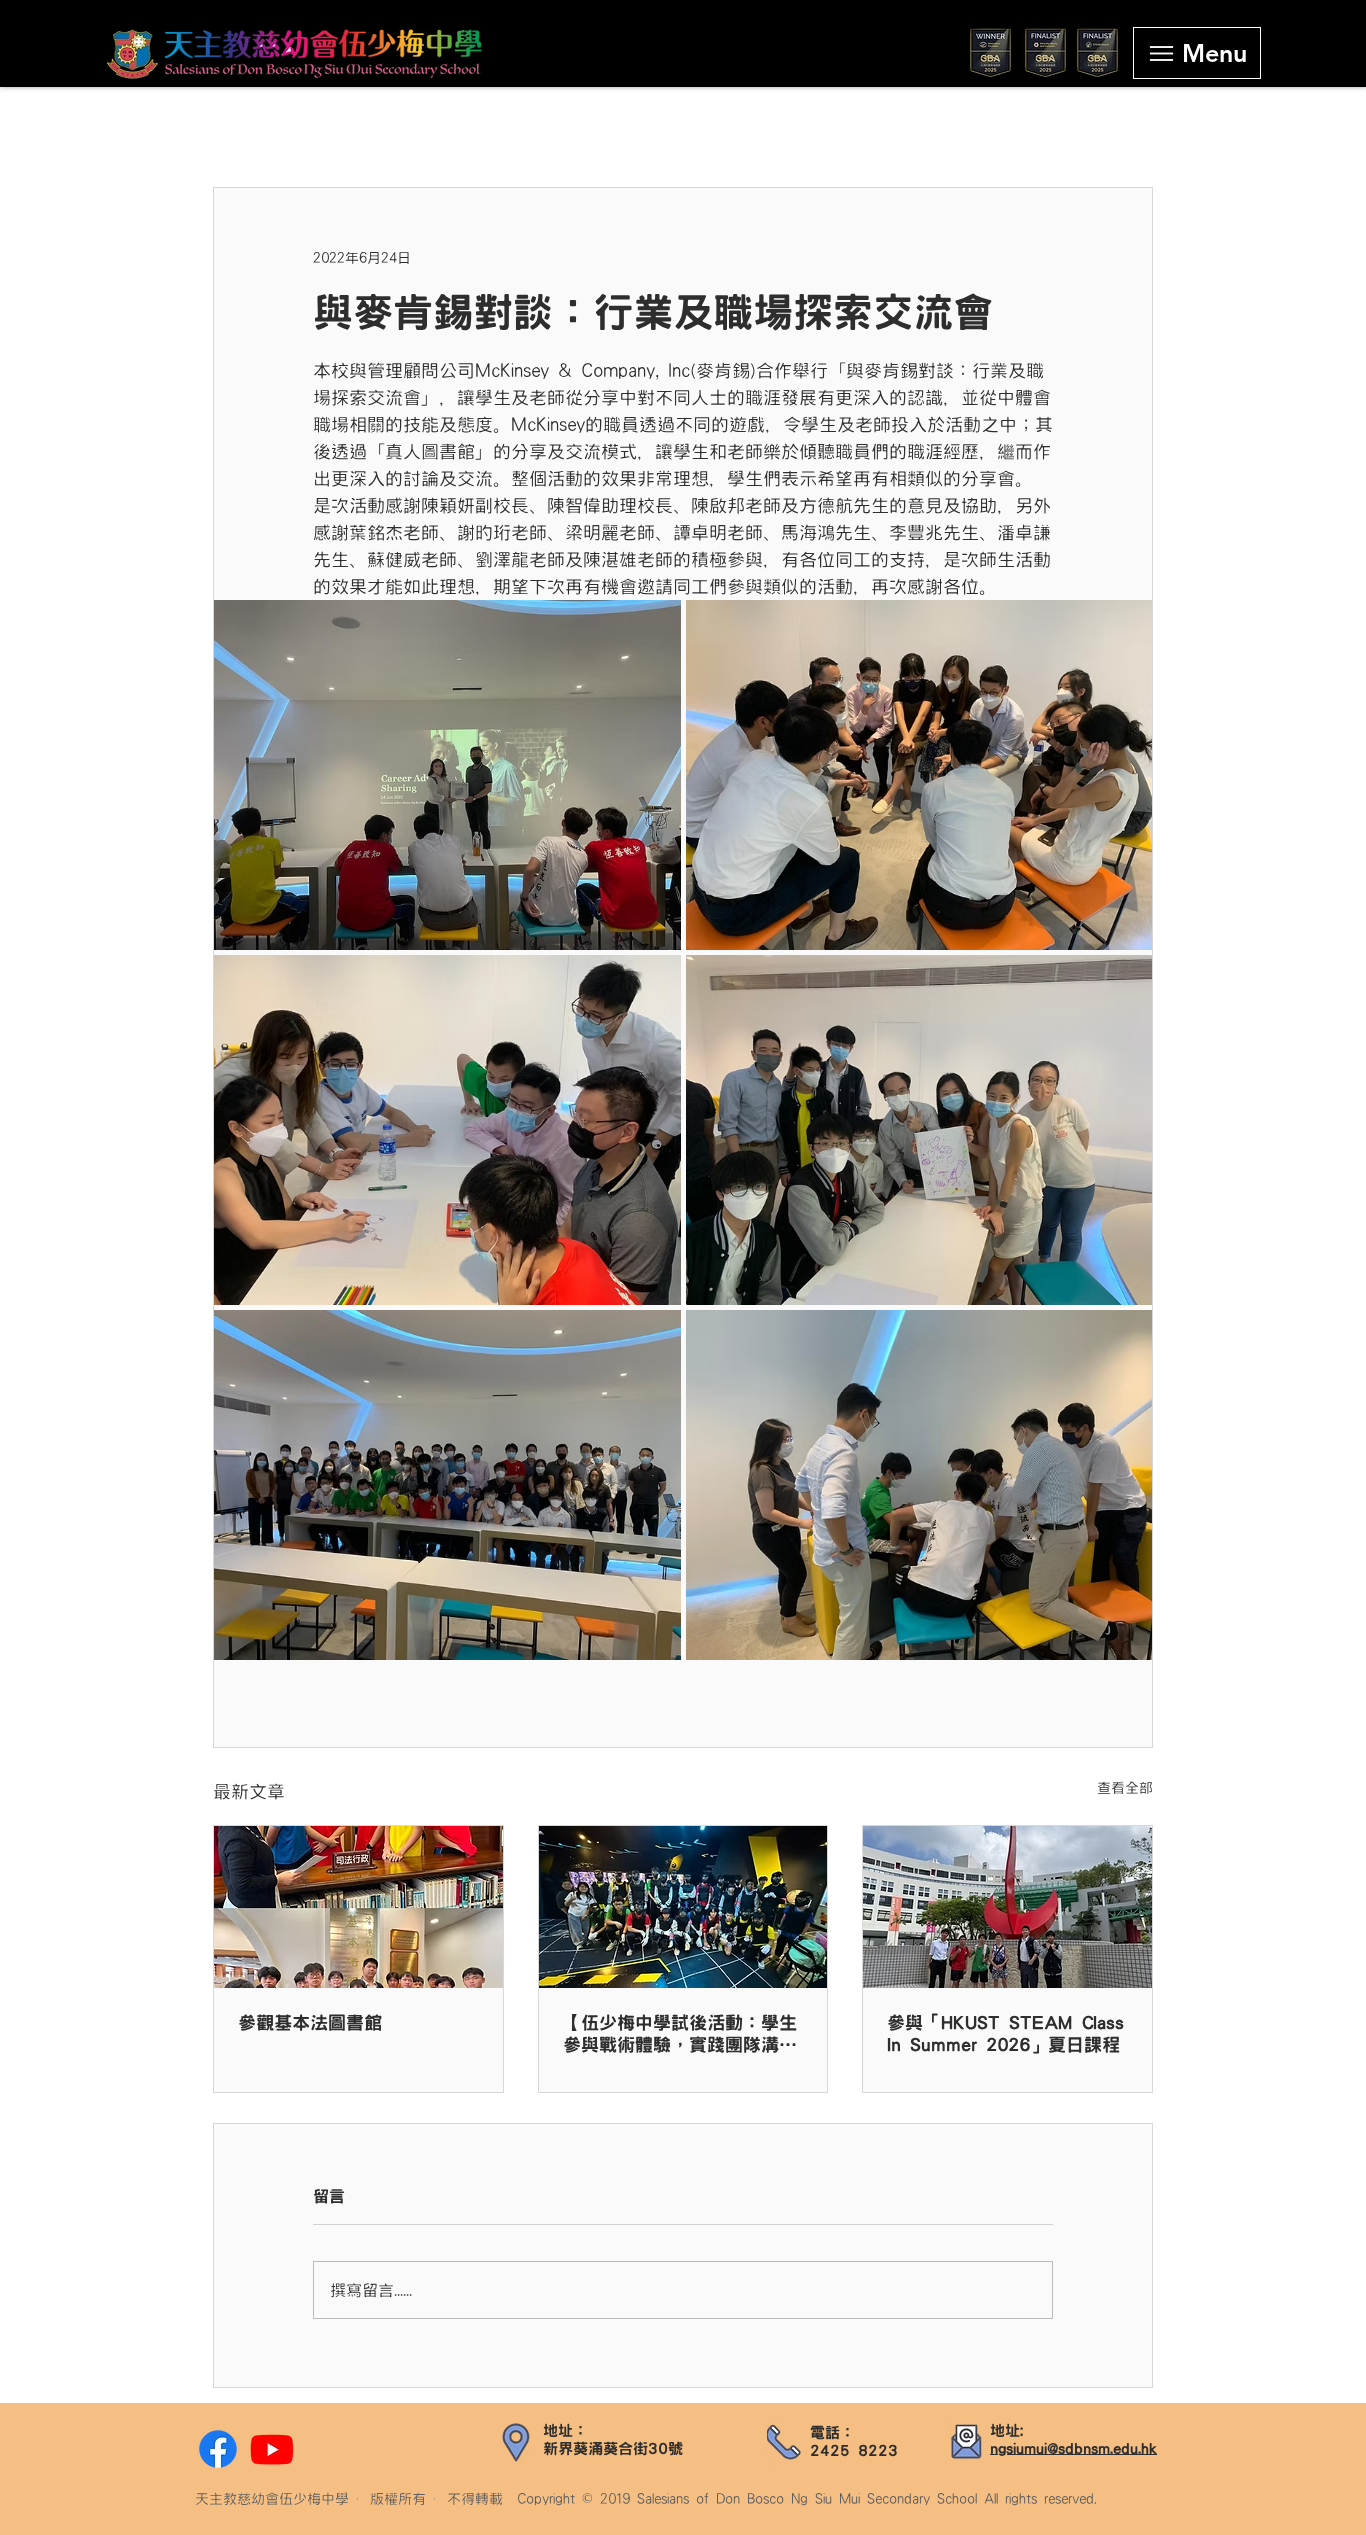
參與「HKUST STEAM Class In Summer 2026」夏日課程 (1005, 2034)
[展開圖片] (447, 775)
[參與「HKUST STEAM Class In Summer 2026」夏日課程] (1007, 1907)
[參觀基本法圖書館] (358, 1907)
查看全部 (1125, 1788)
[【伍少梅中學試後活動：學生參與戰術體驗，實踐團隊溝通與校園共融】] (683, 1907)
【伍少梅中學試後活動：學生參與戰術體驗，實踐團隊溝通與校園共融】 (680, 2035)
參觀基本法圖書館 (310, 2023)
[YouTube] (272, 2449)
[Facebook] (218, 2449)
